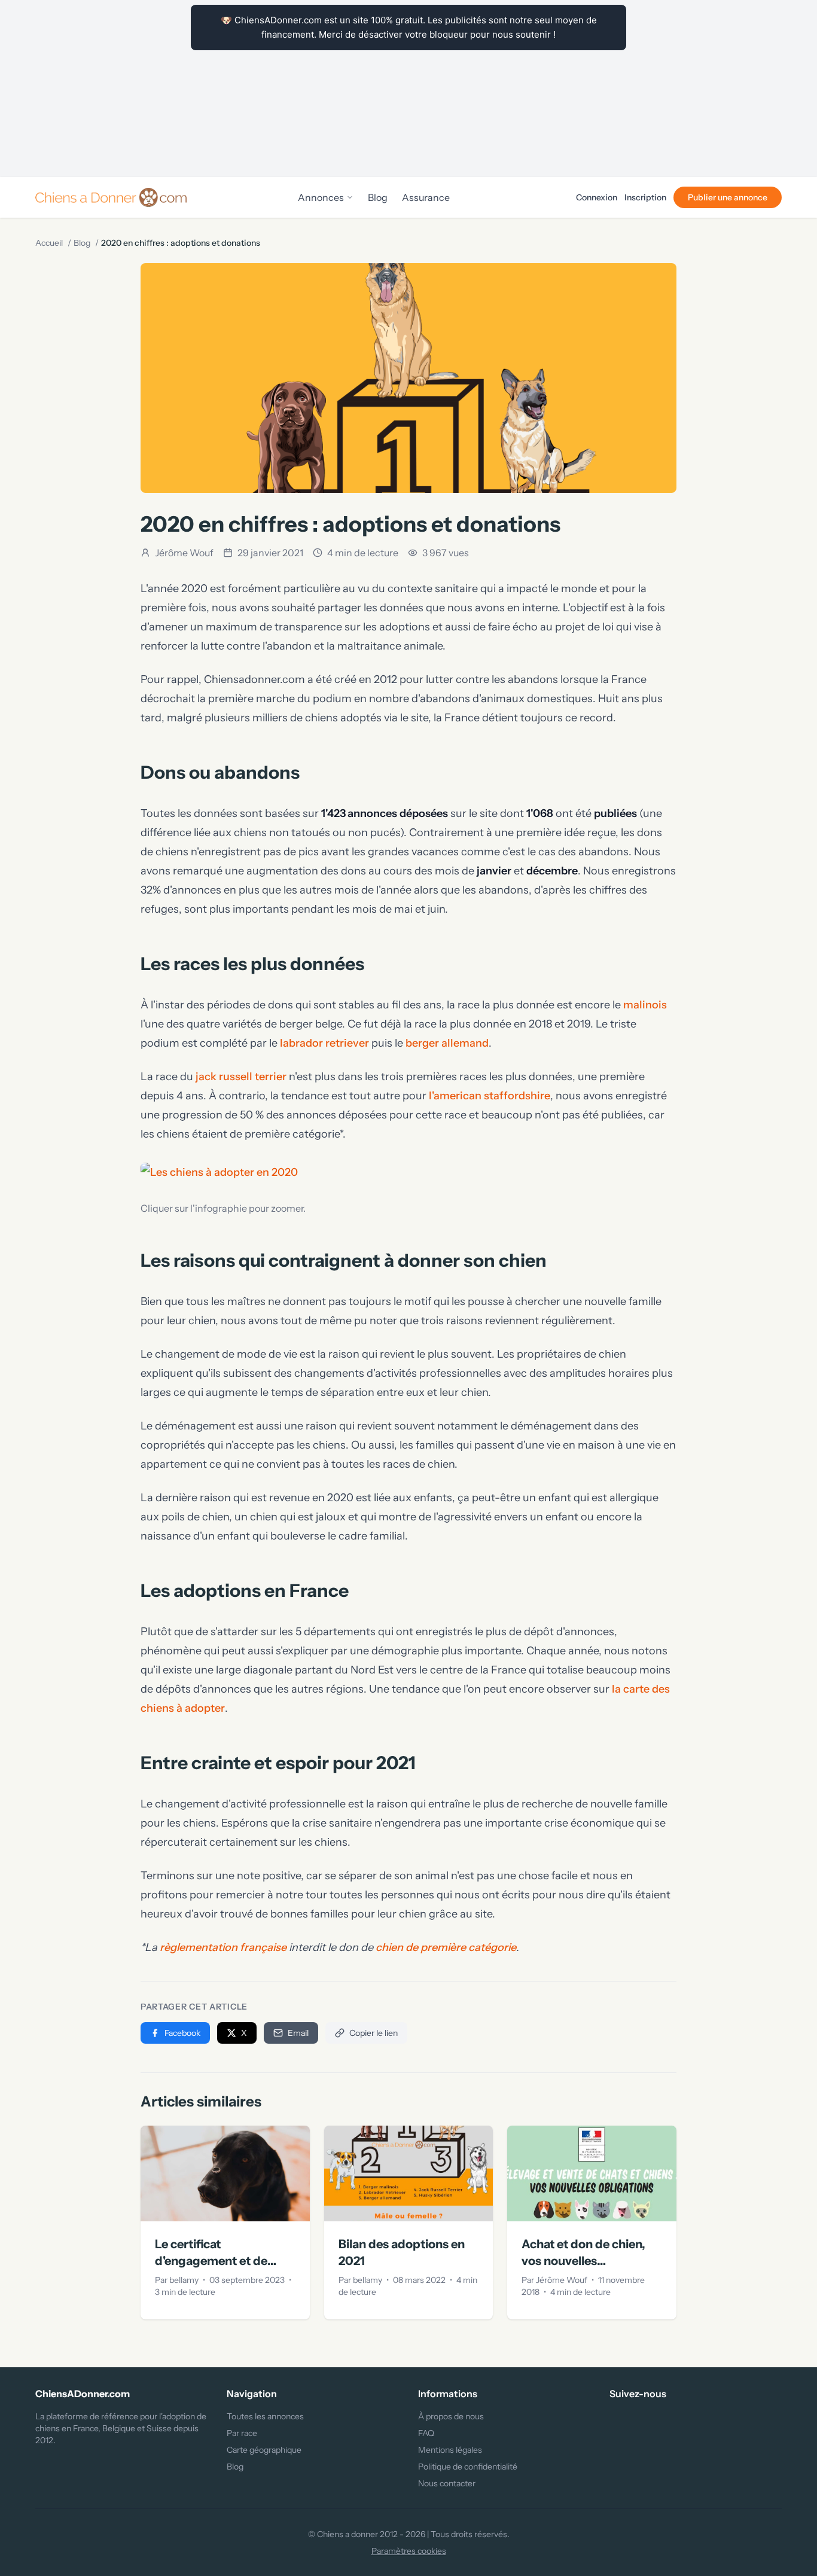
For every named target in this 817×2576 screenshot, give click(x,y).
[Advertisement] (408, 89)
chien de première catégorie (446, 1947)
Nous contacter (447, 2483)
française (262, 1947)
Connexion (597, 197)
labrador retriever (324, 1043)
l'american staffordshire (490, 1096)
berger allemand (447, 1043)
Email (298, 2033)
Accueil (49, 243)
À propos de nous (451, 2416)
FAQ (426, 2433)
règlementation (199, 1947)
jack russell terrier (241, 1077)
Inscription (645, 197)
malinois (645, 1005)
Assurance (426, 197)
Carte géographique (264, 2450)
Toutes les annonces (265, 2416)
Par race (242, 2433)
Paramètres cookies (409, 2551)
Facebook (182, 2033)
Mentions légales (450, 2450)
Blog (378, 197)
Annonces (321, 197)
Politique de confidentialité (468, 2467)
